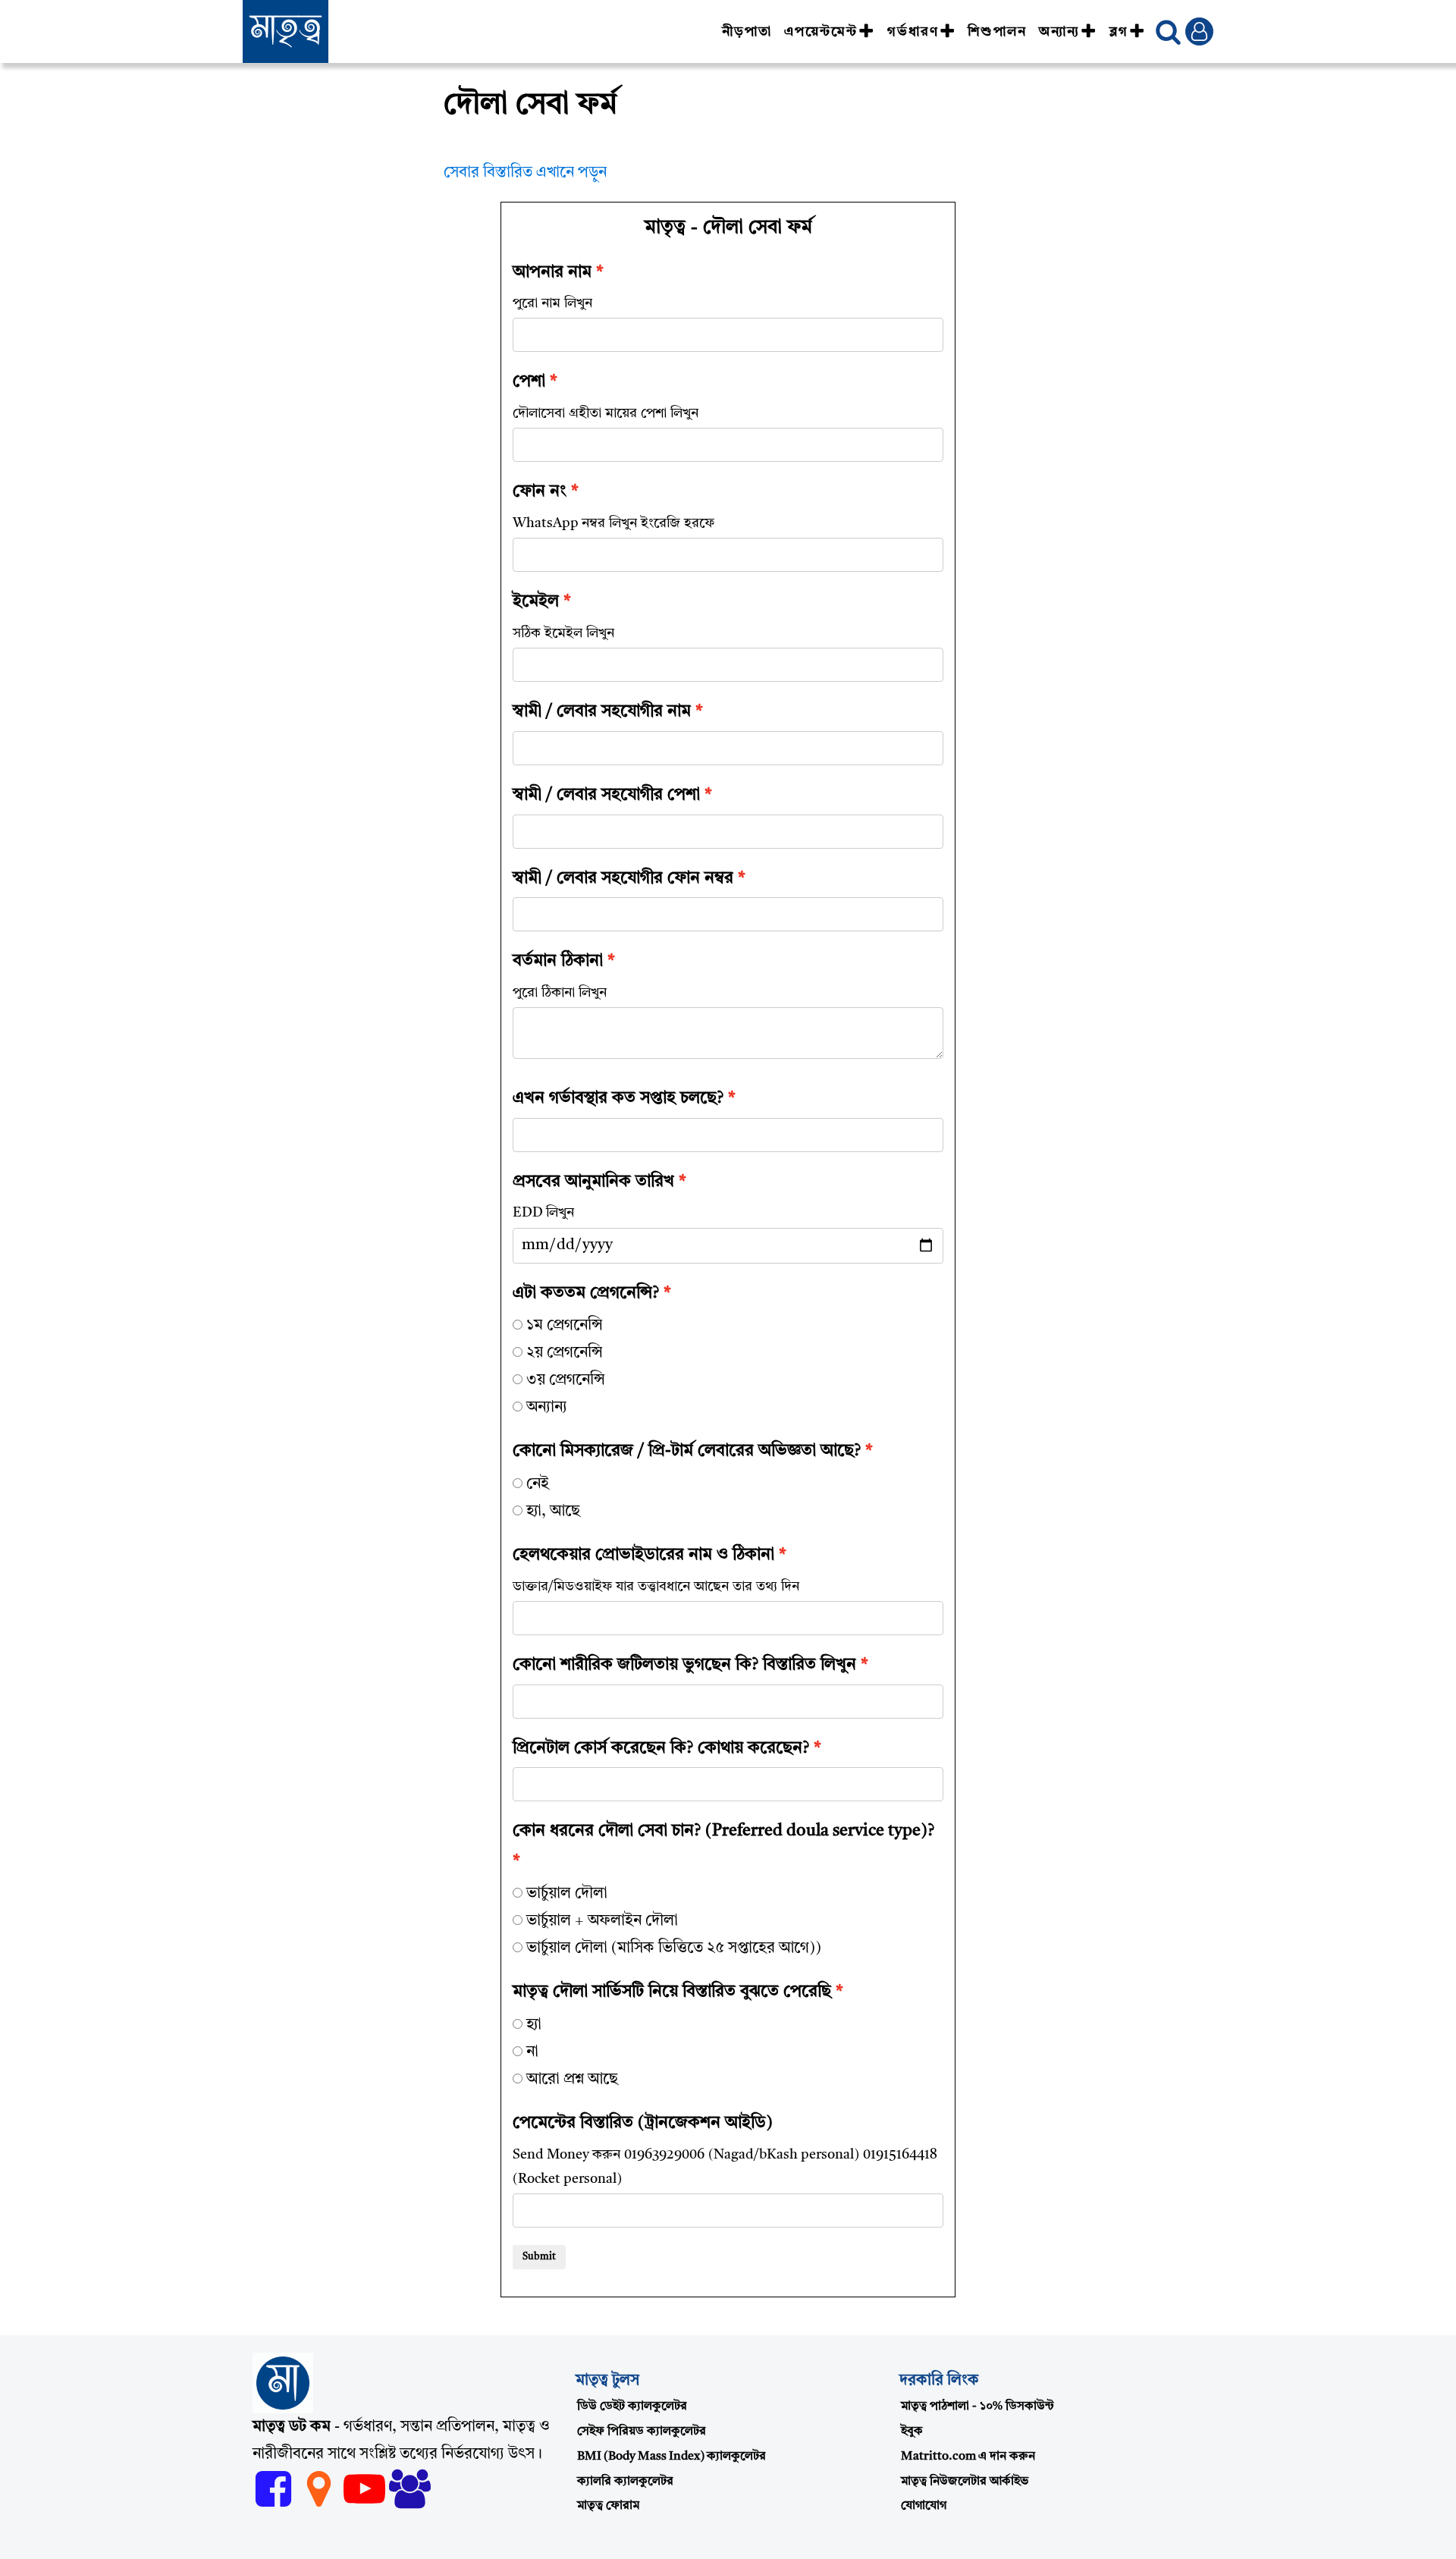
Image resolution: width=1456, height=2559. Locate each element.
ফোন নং (540, 491)
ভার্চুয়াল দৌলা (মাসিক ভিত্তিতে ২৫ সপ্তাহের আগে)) (674, 1948)
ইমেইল (536, 601)
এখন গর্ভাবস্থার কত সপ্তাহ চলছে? (618, 1098)
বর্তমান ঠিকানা (558, 961)
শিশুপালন (997, 32)
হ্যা (534, 2025)
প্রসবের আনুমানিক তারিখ (593, 1182)
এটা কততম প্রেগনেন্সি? (586, 1293)
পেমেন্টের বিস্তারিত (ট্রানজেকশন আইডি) (643, 2123)
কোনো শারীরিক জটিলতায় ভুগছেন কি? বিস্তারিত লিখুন (684, 1665)
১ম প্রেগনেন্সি (565, 1326)
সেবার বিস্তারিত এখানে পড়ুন (525, 173)
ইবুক (912, 2432)
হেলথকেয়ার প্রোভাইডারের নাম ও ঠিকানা (643, 1555)
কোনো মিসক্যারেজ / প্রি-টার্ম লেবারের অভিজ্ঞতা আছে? (687, 1451)
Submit (539, 2257)
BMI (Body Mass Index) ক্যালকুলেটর (672, 2457)
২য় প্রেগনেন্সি (565, 1353)
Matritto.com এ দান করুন (968, 2457)
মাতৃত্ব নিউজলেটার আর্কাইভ (965, 2482)
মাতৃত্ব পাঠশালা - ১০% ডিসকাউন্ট (977, 2407)
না (532, 2052)
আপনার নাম (552, 272)
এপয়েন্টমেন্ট (821, 32)
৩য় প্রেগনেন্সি (566, 1380)
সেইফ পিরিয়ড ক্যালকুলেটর (642, 2432)
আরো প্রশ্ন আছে (572, 2080)
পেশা (529, 381)
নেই (538, 1484)
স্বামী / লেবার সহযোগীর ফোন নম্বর (623, 878)
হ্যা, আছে (553, 1512)
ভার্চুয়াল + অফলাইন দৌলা (602, 1921)
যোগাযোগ (924, 2506)
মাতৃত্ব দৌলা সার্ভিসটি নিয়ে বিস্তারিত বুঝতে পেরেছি (672, 1992)
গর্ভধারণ (913, 32)
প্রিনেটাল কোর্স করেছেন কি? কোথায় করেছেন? (661, 1748)
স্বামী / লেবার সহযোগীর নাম (602, 711)
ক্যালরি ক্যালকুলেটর (625, 2482)
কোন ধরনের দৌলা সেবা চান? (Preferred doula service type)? (723, 1831)
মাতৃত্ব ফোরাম (608, 2506)
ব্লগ (1119, 32)
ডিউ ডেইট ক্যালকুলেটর (632, 2407)
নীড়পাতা (747, 32)
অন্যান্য (1059, 32)
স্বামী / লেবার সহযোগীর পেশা (606, 795)
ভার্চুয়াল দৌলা (567, 1894)
